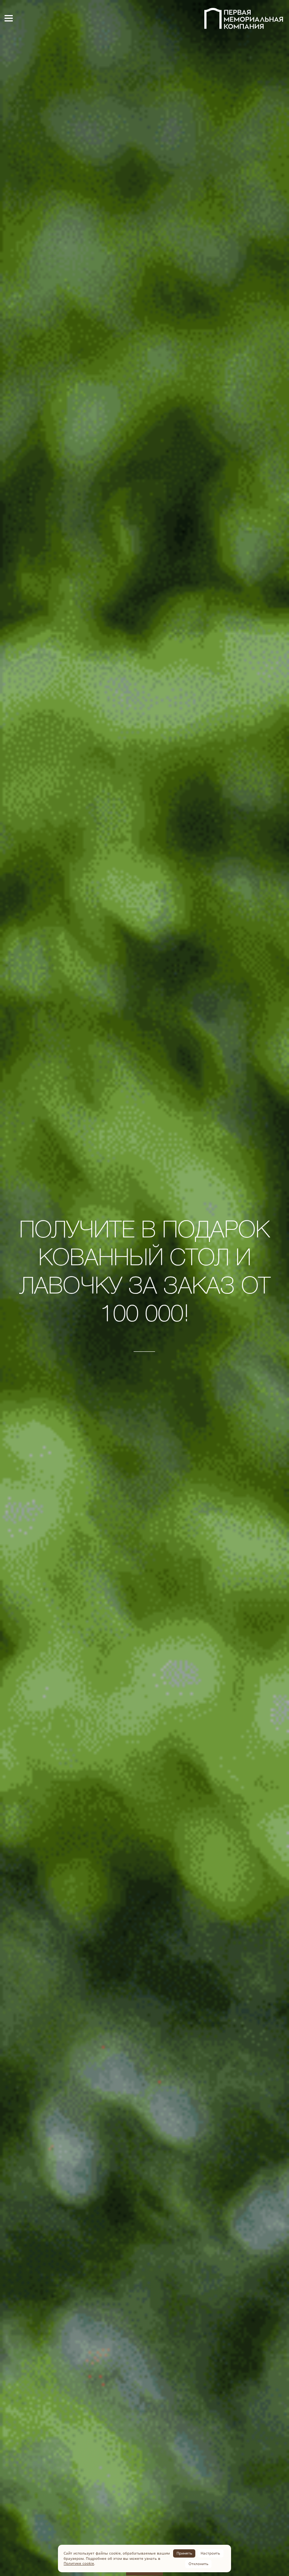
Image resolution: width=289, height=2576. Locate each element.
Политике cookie (79, 2563)
